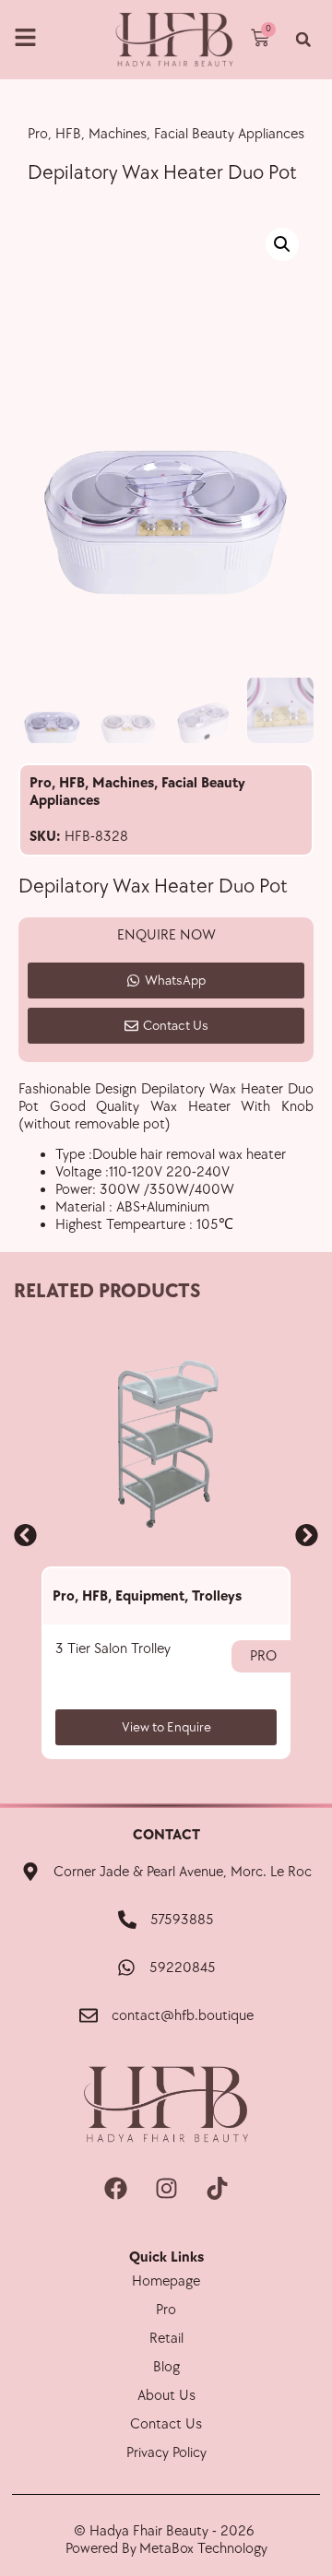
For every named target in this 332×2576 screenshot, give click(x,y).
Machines (123, 783)
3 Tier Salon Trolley (113, 1649)
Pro (41, 783)
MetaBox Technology (203, 2549)
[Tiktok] (217, 2189)
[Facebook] (115, 2189)
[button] (303, 39)
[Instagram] (166, 2189)
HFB (72, 783)
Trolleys (217, 1596)
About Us (166, 2396)
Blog (166, 2367)
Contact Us (166, 2424)
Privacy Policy (166, 2453)
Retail (166, 2339)
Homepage (166, 2281)
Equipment (150, 1596)
